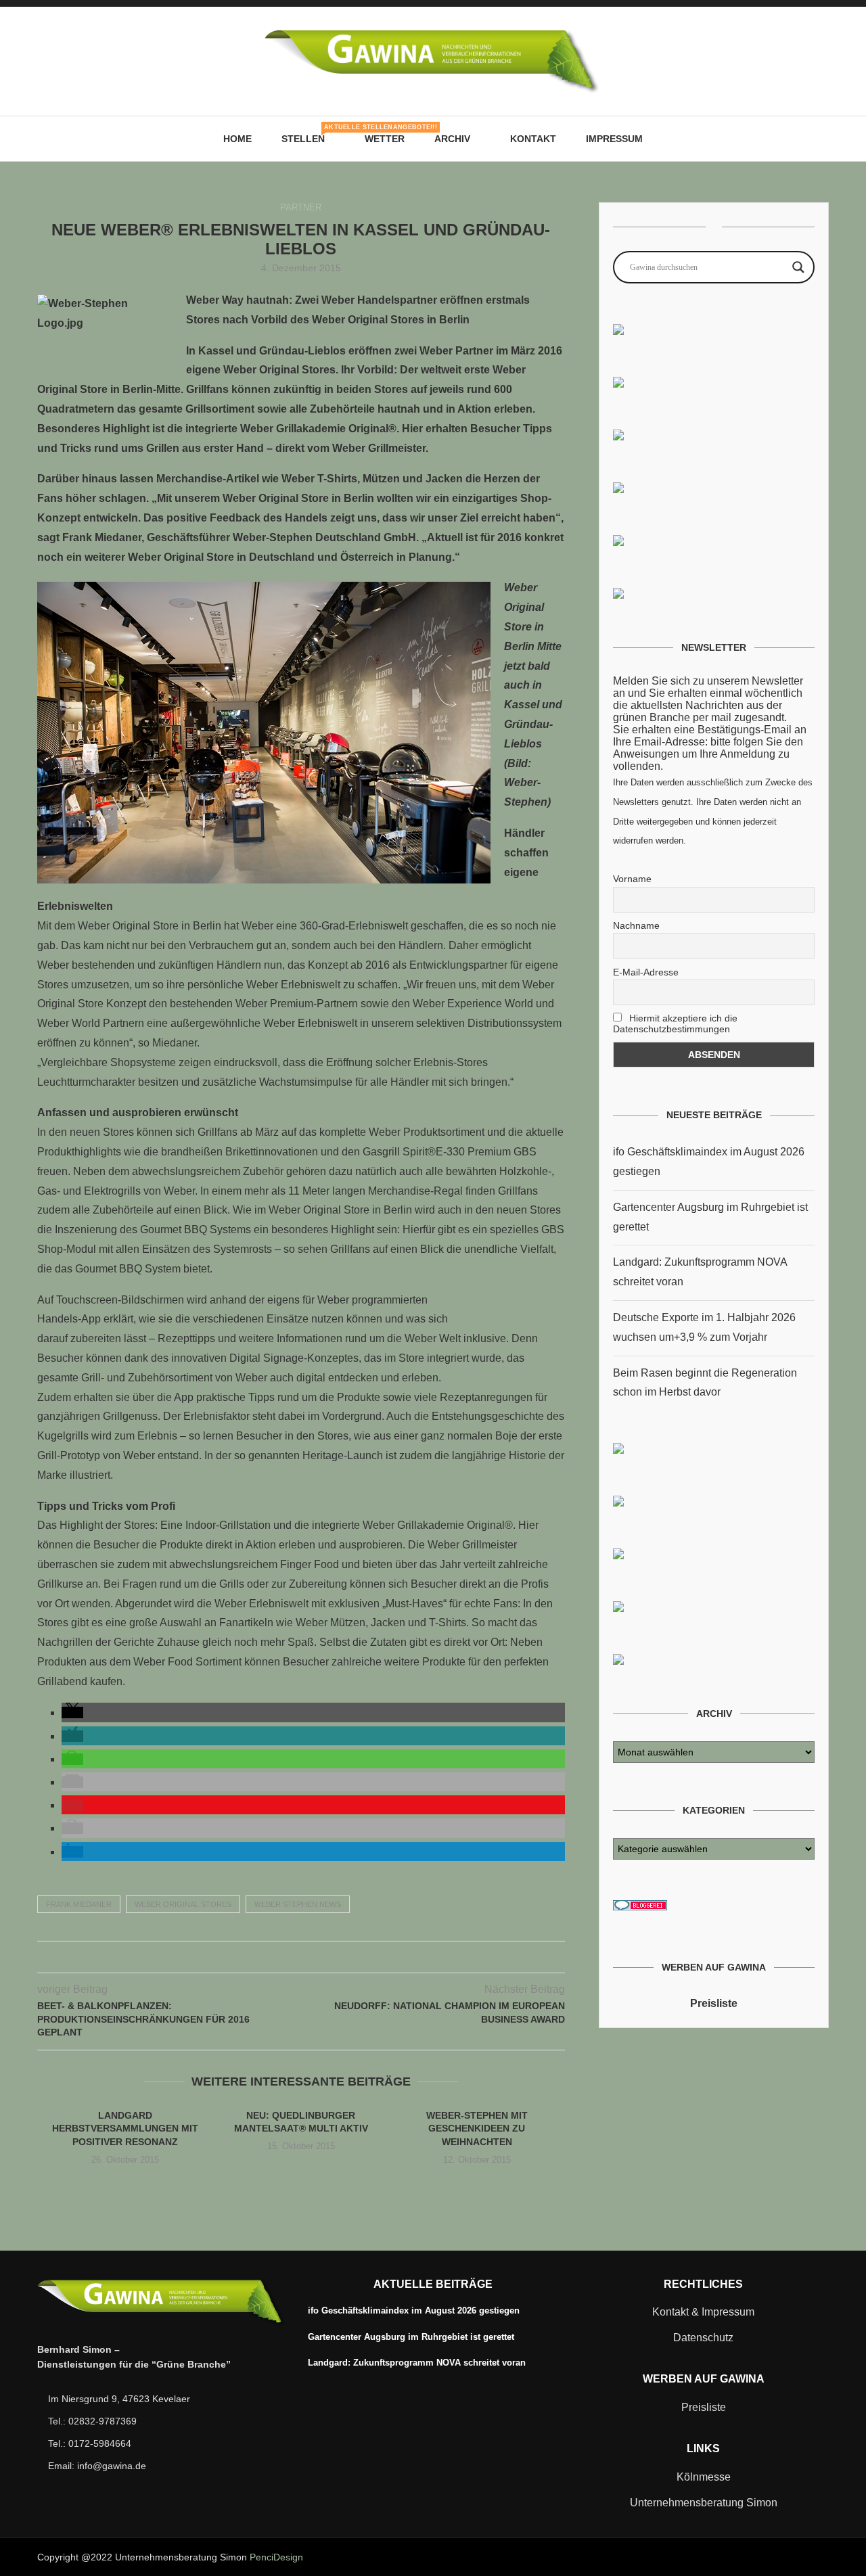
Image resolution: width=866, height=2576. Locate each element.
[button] (72, 1712)
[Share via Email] (329, 1957)
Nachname (636, 925)
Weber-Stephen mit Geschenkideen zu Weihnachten (477, 2129)
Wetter (385, 139)
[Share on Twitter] (287, 1957)
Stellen (308, 134)
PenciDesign (276, 2557)
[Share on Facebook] (272, 1957)
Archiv (452, 139)
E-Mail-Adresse (646, 972)
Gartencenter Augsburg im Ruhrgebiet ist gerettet (411, 2337)
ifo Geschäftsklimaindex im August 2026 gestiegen (414, 2310)
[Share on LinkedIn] (315, 1957)
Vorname (632, 879)
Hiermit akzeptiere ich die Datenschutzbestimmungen (675, 1024)
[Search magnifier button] (798, 267)
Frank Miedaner (79, 1904)
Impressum (614, 139)
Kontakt (533, 139)
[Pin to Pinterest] (301, 1957)
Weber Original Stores (183, 1904)
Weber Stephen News (298, 1904)
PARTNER (301, 207)
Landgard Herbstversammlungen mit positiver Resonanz (125, 2129)
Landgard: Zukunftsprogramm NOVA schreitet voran (417, 2363)
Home (237, 139)
